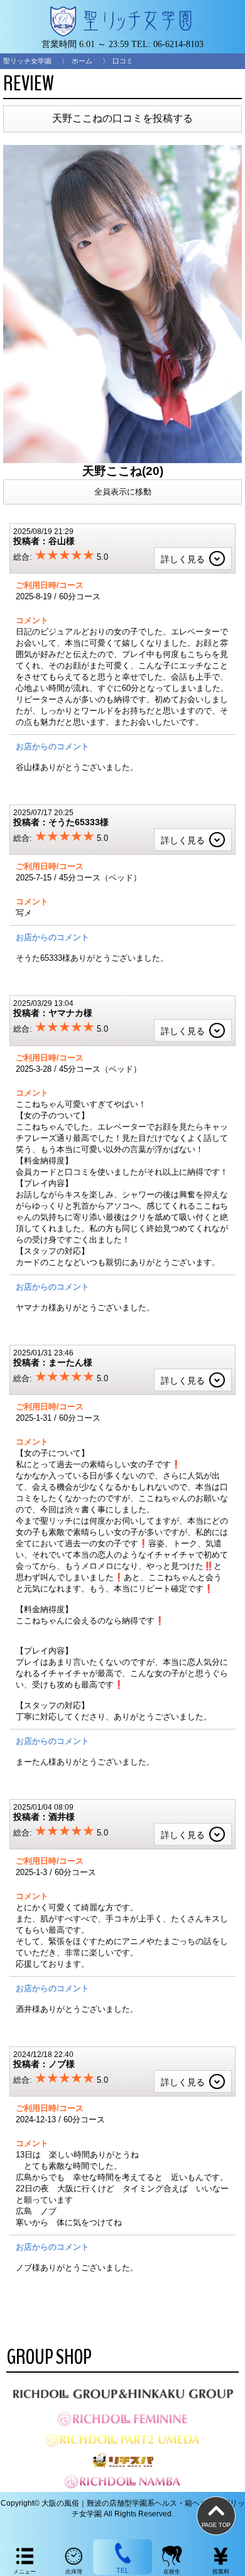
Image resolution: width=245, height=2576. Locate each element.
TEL (122, 2571)
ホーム (82, 61)
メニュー (24, 2572)
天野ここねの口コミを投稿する (122, 118)
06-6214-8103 (178, 44)
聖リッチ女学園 (27, 61)
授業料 (221, 2572)
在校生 (172, 2572)
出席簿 (74, 2572)
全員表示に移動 (123, 492)
